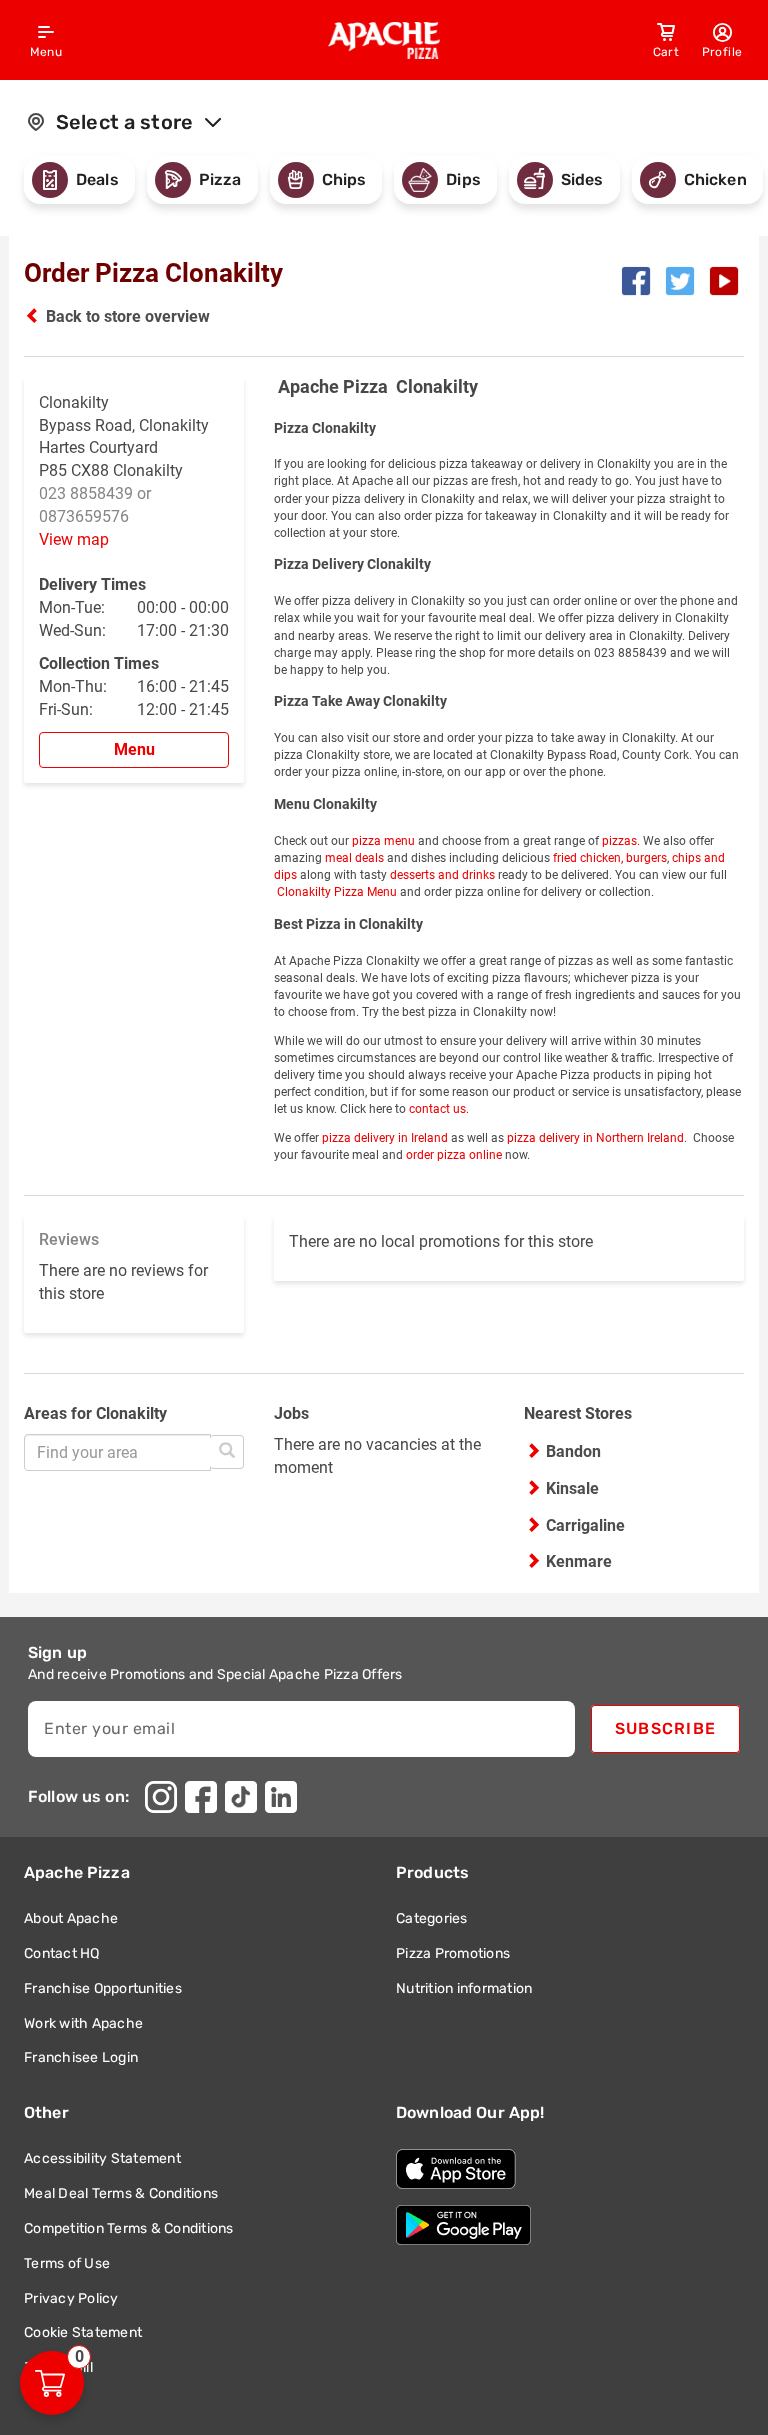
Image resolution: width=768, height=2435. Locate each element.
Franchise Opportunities (103, 1987)
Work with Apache (83, 2022)
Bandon (573, 1451)
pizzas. (619, 841)
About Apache (71, 1918)
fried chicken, (588, 858)
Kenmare (579, 1561)
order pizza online (454, 1155)
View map (74, 539)
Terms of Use (67, 2262)
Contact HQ (62, 1953)
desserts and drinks (442, 875)
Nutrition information (464, 1987)
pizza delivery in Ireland (385, 1138)
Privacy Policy (71, 2297)
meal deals (354, 858)
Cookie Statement (83, 2332)
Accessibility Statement (102, 2158)
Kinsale (572, 1488)
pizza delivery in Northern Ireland (595, 1138)
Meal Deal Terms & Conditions (121, 2193)
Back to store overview (128, 316)
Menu (134, 749)
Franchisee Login (81, 2057)
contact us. (439, 1109)
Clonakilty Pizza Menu (335, 892)
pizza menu (383, 841)
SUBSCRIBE (665, 1728)
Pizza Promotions (453, 1953)
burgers (646, 858)
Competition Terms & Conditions (129, 2228)
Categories (432, 1918)
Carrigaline (585, 1525)
